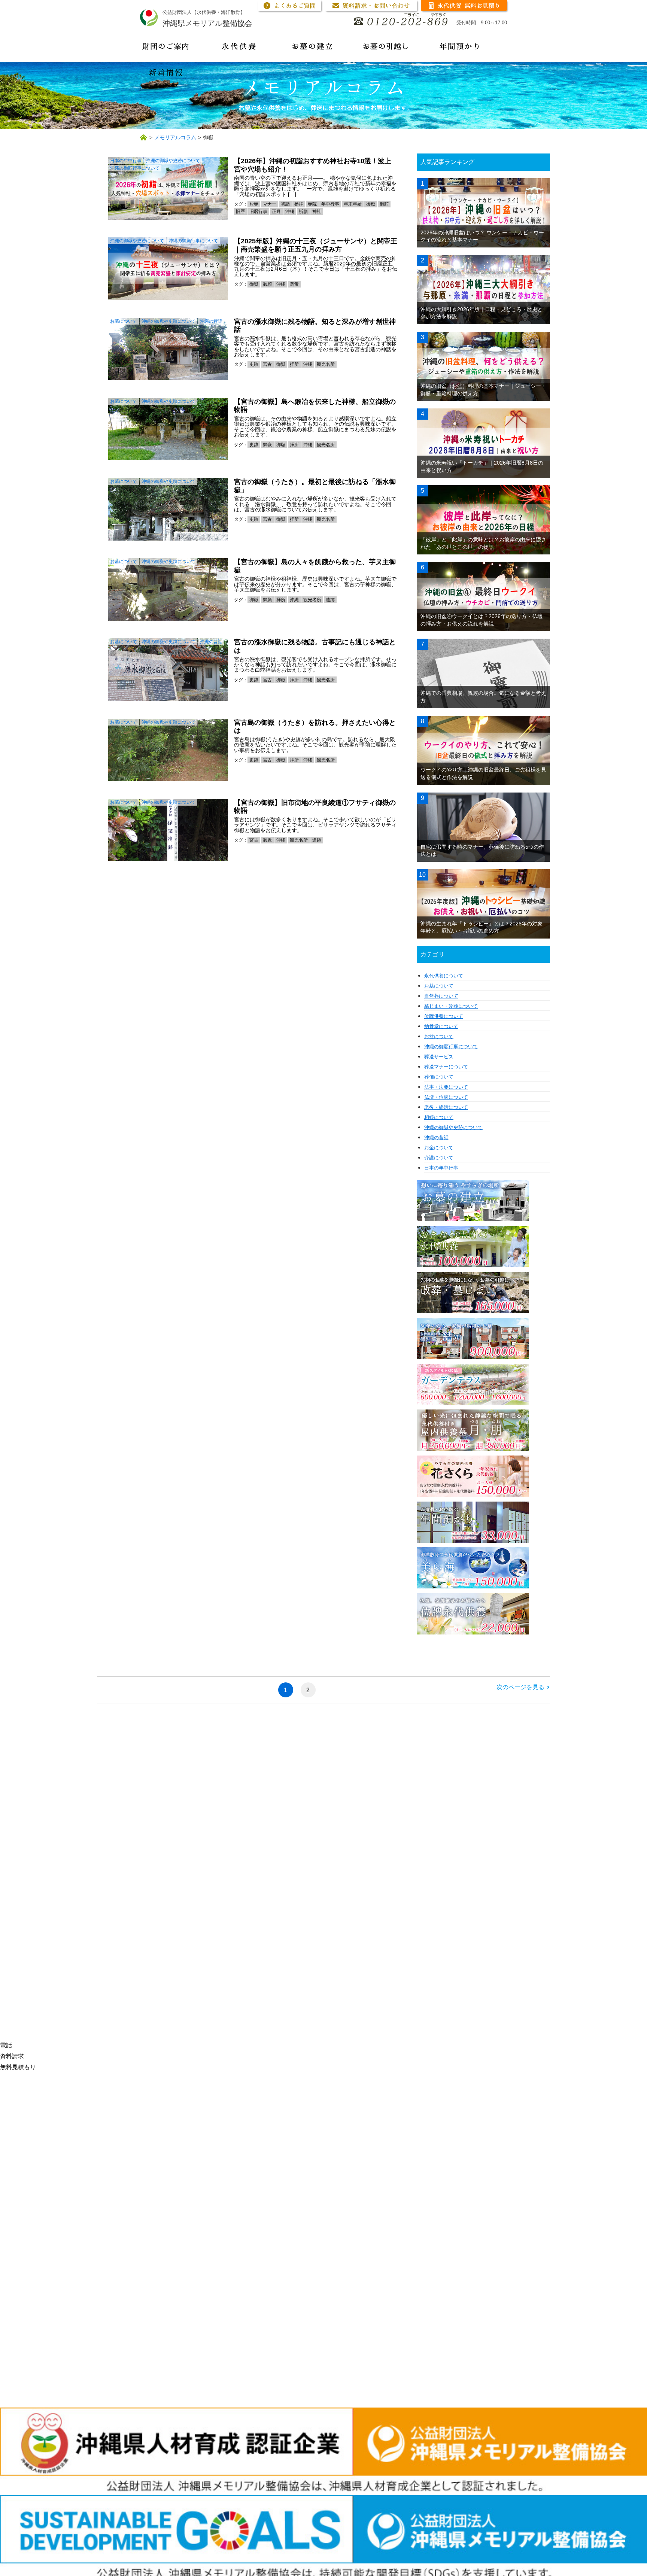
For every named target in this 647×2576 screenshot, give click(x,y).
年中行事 (330, 204)
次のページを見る (520, 1687)
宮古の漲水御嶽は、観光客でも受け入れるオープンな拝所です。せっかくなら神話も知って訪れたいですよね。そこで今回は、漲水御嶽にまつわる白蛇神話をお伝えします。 (315, 665)
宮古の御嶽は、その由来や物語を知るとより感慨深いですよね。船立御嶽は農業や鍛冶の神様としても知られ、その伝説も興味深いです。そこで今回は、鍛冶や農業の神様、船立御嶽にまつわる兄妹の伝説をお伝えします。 (315, 427)
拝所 (294, 364)
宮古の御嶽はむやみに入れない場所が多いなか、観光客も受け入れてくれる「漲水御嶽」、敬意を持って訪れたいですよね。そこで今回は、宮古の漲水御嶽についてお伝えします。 (315, 504)
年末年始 (353, 204)
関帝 (294, 284)
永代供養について (444, 976)
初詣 (285, 204)
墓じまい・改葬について (451, 1006)
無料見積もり (18, 2067)
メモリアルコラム (175, 137)
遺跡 (330, 600)
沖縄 (290, 212)
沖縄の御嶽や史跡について (173, 161)
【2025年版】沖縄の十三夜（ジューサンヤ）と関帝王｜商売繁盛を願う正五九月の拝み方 (316, 245)
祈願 (303, 212)
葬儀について (439, 1077)
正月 (276, 212)
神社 (317, 212)
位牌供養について (444, 1016)
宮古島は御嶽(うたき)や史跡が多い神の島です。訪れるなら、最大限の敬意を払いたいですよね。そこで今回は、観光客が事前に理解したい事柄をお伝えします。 (315, 745)
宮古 (267, 364)
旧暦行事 (258, 212)
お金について (439, 1148)
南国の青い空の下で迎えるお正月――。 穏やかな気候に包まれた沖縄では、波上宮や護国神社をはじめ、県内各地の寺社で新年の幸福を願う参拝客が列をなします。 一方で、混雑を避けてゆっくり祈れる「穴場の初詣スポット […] (315, 186)
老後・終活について (446, 1107)
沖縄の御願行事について (135, 168)
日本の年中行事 (126, 161)
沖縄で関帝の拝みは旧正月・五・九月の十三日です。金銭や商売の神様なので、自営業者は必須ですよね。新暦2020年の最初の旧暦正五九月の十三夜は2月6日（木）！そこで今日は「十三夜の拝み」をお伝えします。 (316, 266)
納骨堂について (441, 1026)
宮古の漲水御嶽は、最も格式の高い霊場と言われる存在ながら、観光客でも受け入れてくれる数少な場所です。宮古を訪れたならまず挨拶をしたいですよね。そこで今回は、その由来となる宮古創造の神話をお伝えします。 (315, 346)
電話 (6, 2045)
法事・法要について (446, 1087)
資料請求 (12, 2056)
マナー (270, 204)
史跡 (254, 364)
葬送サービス (439, 1057)
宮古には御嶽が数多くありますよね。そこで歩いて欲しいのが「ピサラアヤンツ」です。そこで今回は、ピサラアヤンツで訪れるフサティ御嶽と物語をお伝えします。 (315, 825)
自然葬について (441, 996)
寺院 (312, 204)
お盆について (439, 1036)
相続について (439, 1117)
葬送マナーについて (446, 1067)
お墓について (124, 321)
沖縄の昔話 (211, 321)
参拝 (299, 204)
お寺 (254, 204)
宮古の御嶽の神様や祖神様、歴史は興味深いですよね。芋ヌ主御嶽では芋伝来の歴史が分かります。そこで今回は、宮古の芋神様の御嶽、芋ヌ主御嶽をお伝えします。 (315, 584)
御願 (384, 204)
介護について (439, 1158)
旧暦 (240, 212)
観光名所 (326, 364)
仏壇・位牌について (446, 1097)
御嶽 (371, 204)
